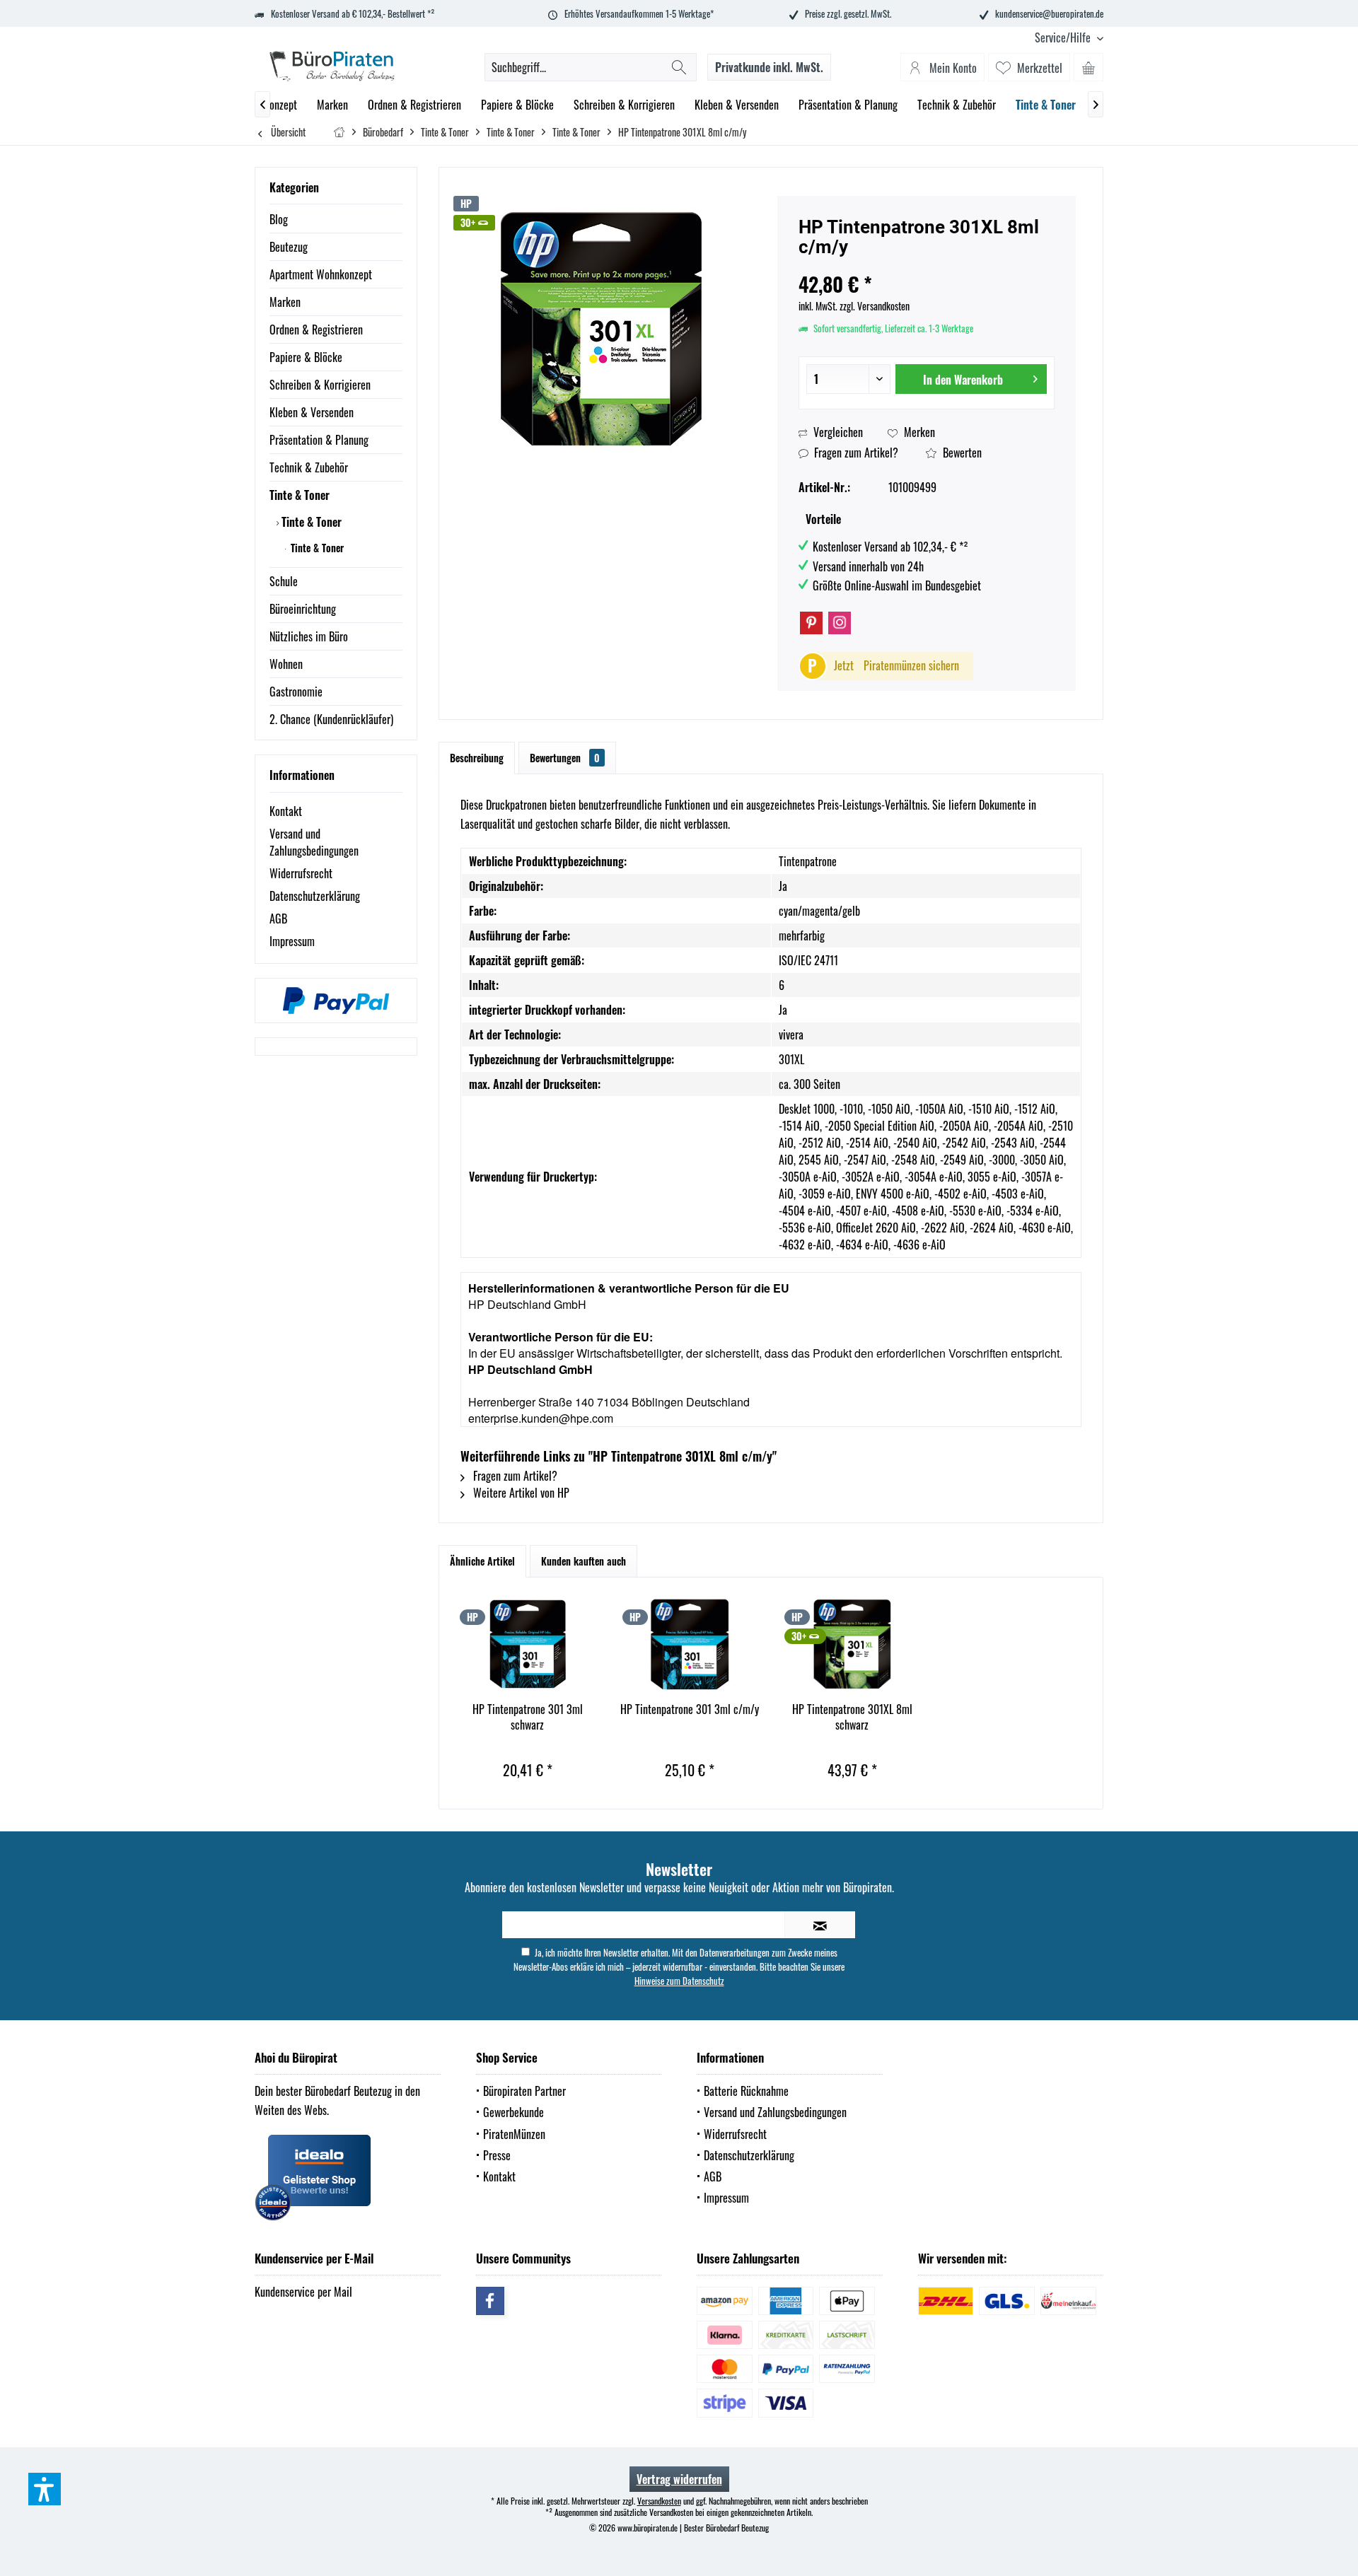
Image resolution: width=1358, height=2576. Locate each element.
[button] (45, 2489)
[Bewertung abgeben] (927, 266)
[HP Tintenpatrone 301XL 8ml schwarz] (852, 1645)
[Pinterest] (811, 623)
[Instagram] (840, 623)
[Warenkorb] (1089, 67)
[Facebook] (490, 2301)
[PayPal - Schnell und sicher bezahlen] (336, 1001)
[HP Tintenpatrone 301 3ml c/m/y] (690, 1645)
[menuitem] (1064, 38)
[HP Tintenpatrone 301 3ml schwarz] (528, 1645)
